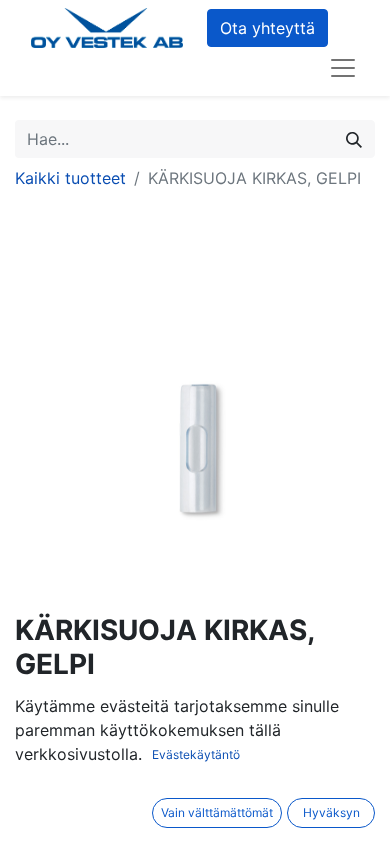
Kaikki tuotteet (70, 178)
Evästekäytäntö (196, 754)
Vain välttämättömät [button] (217, 812)
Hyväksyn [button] (331, 812)
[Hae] (354, 139)
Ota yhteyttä (267, 28)
